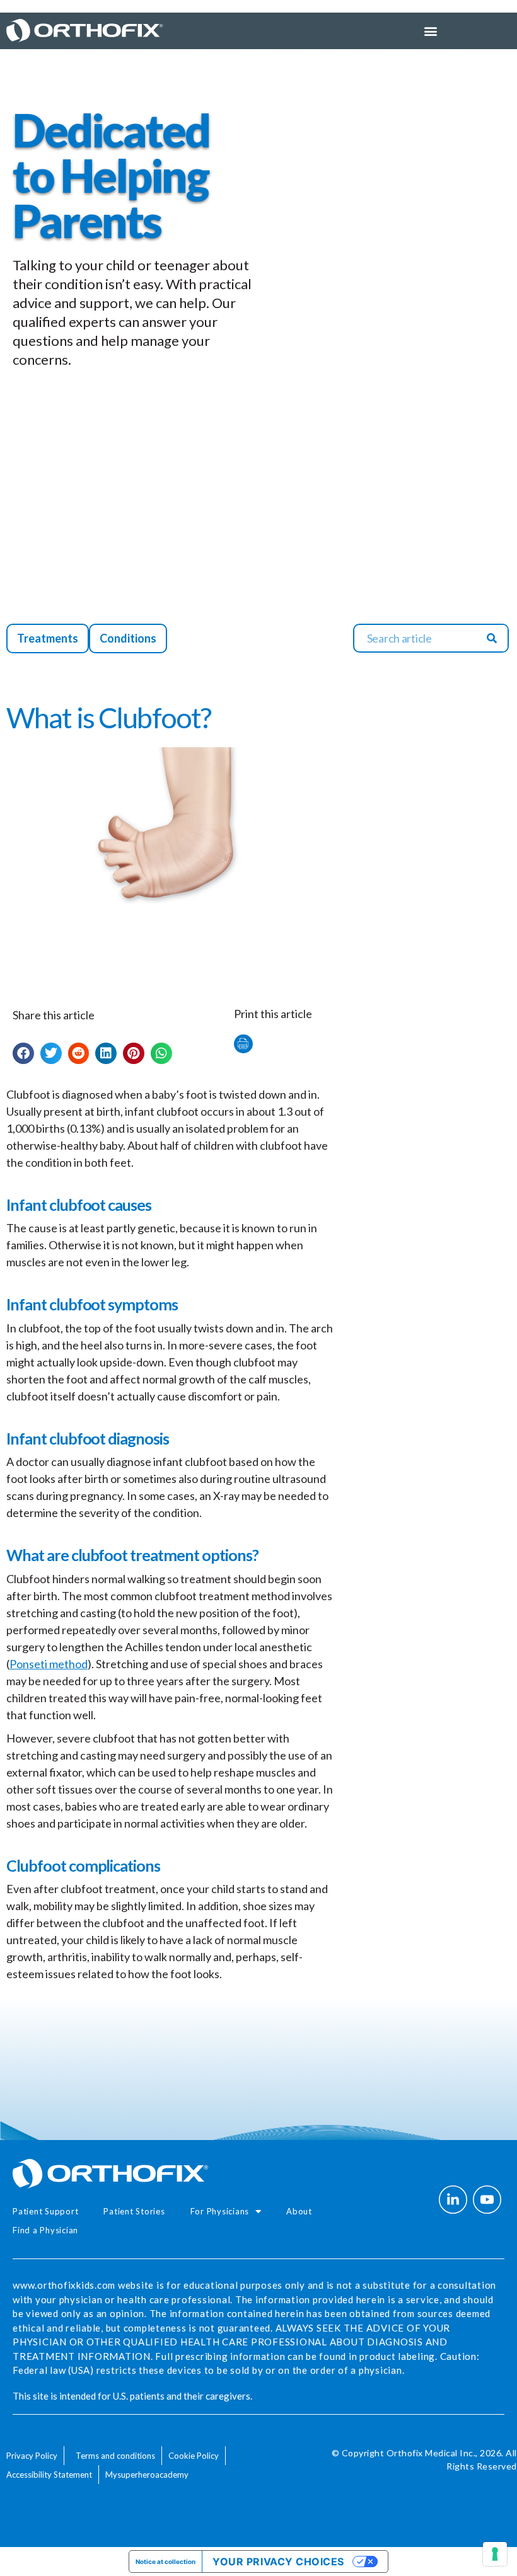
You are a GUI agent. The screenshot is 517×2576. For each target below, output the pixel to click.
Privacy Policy (32, 2456)
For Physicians (220, 2211)
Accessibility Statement (49, 2475)
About (299, 2211)
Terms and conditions (115, 2456)
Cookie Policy (194, 2456)
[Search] (492, 638)
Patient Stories (134, 2211)
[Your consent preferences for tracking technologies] (495, 2554)
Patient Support (45, 2211)
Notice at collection (166, 2562)
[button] (23, 1053)
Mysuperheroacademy (147, 2475)
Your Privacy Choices (278, 2562)
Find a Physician (45, 2230)
